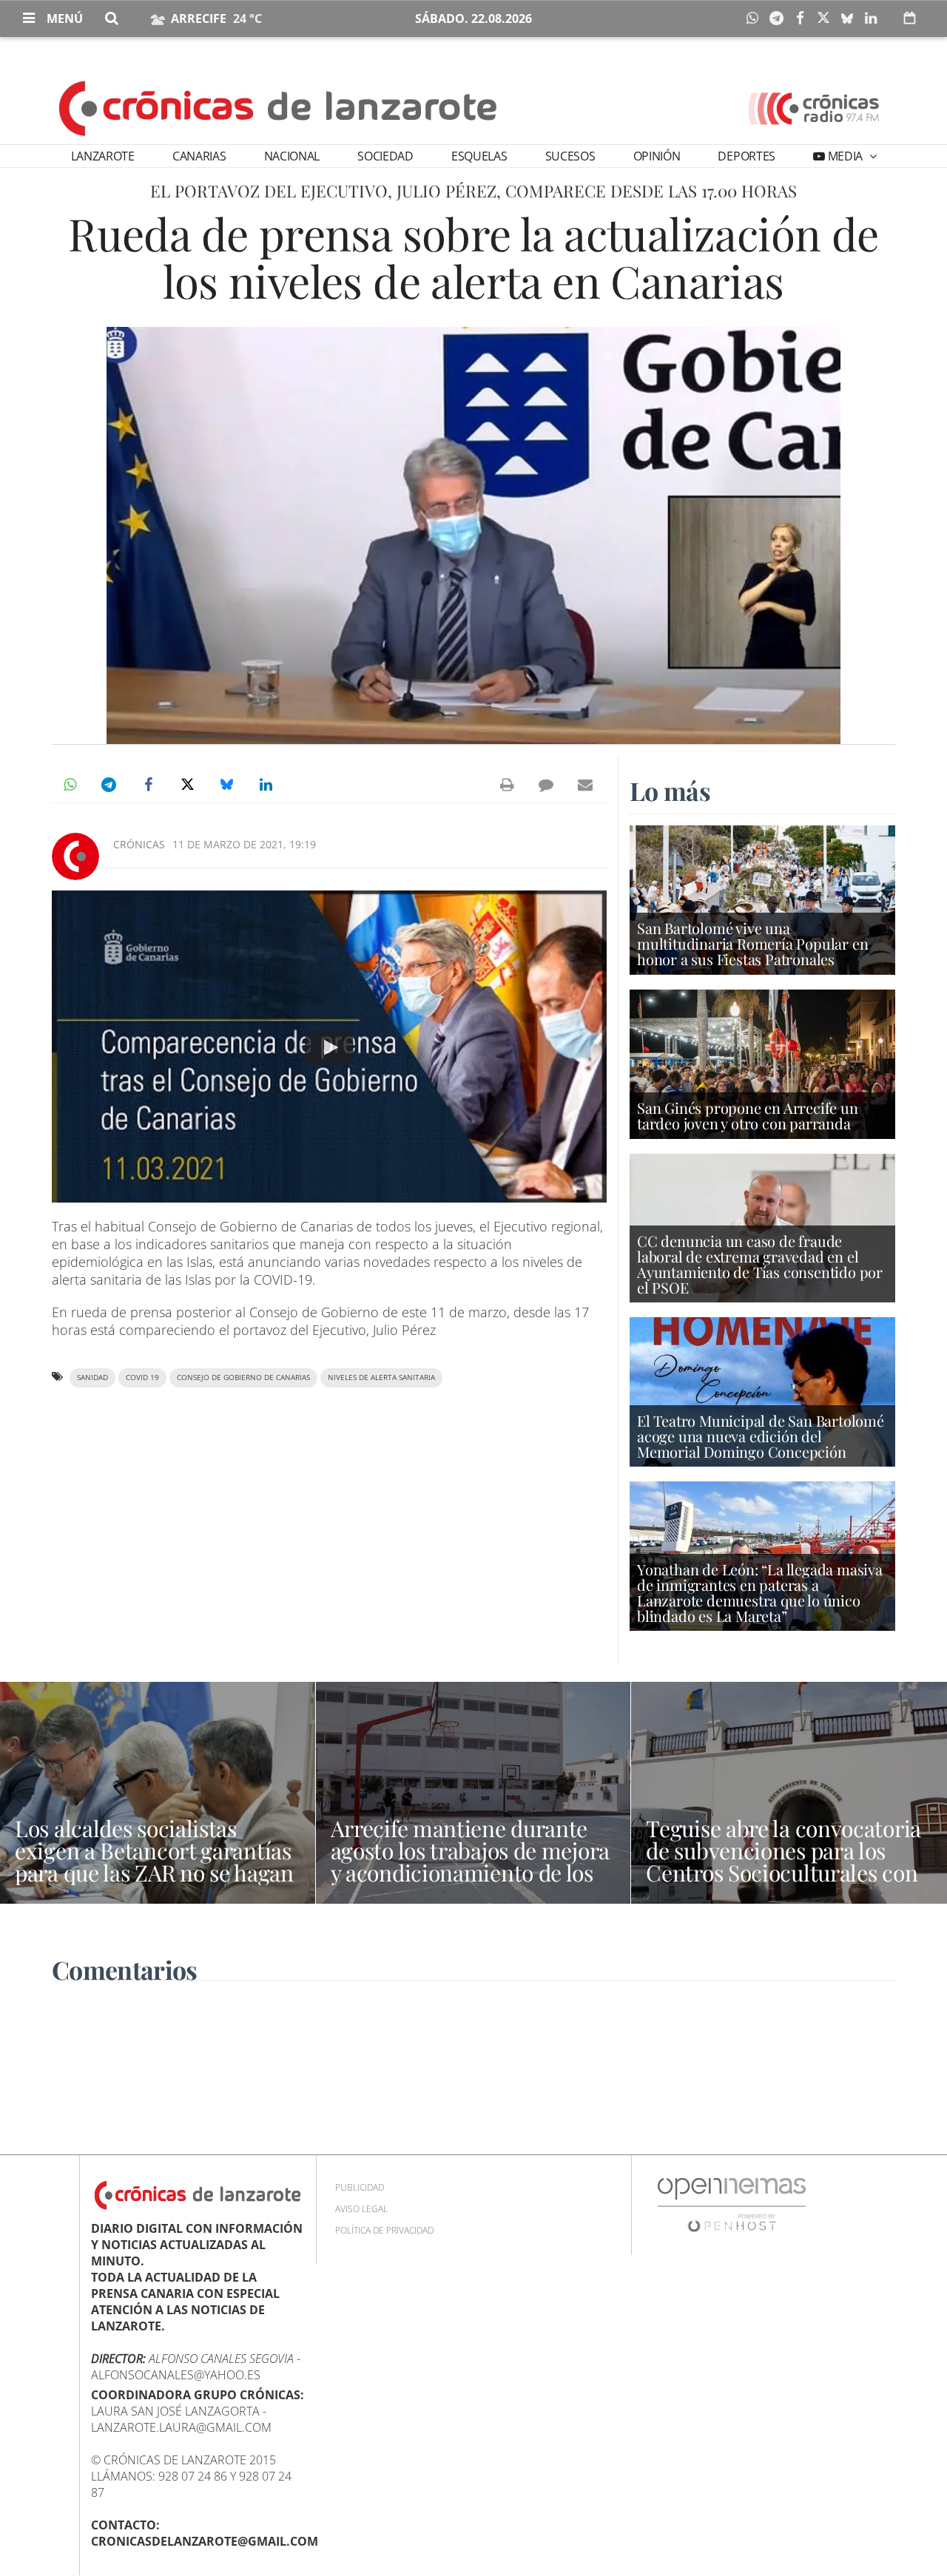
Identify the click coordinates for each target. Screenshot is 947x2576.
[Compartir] (756, 18)
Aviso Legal (361, 2209)
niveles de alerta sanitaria (381, 1377)
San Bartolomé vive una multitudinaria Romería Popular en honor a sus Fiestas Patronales (752, 943)
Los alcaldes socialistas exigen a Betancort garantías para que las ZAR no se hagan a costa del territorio (154, 1862)
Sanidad (92, 1377)
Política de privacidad (384, 2230)
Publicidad (360, 2187)
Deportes (746, 156)
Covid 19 (142, 1377)
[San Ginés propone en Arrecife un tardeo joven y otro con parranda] (762, 1063)
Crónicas (139, 844)
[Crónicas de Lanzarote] (279, 107)
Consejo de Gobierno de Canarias (243, 1377)
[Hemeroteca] (910, 18)
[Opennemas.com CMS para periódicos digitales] (732, 2204)
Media (845, 156)
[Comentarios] (546, 785)
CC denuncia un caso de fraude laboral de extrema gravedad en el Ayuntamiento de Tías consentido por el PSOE (760, 1264)
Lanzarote (103, 156)
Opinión (657, 156)
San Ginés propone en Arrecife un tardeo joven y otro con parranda (748, 1115)
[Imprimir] (507, 785)
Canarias (199, 156)
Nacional (292, 156)
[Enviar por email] (585, 785)
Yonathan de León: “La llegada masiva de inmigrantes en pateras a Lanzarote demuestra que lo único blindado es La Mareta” (760, 1593)
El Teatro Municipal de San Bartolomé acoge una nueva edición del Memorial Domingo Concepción (761, 1436)
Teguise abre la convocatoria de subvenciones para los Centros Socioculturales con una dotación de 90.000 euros (789, 1862)
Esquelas (479, 156)
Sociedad (385, 156)
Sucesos (570, 156)
